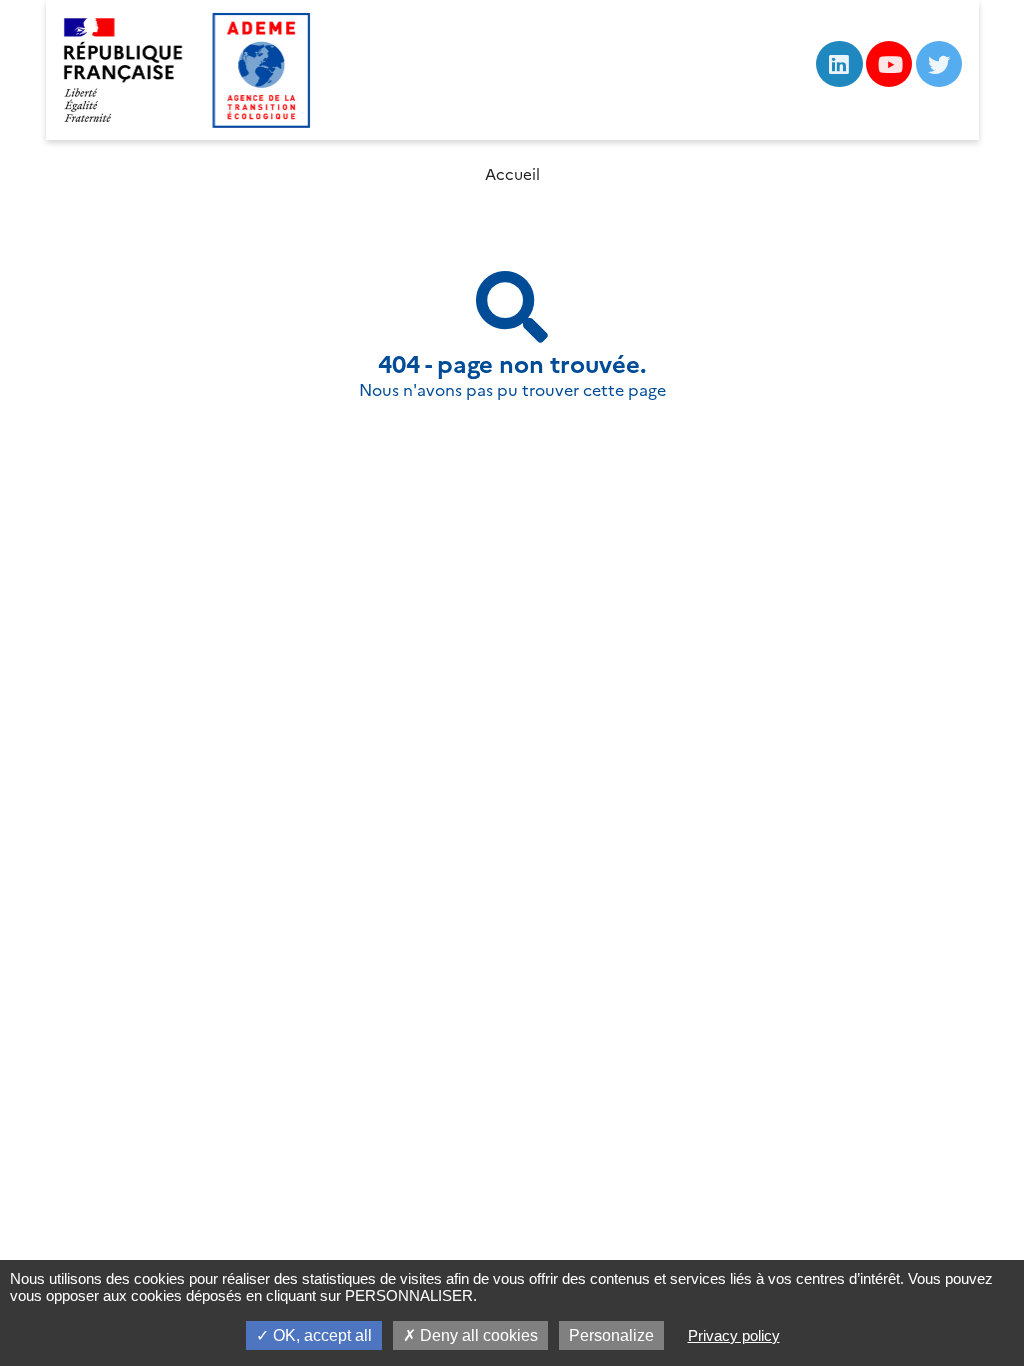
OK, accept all (320, 1335)
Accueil (512, 174)
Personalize (611, 1335)
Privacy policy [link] (734, 1335)
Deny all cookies (477, 1335)
